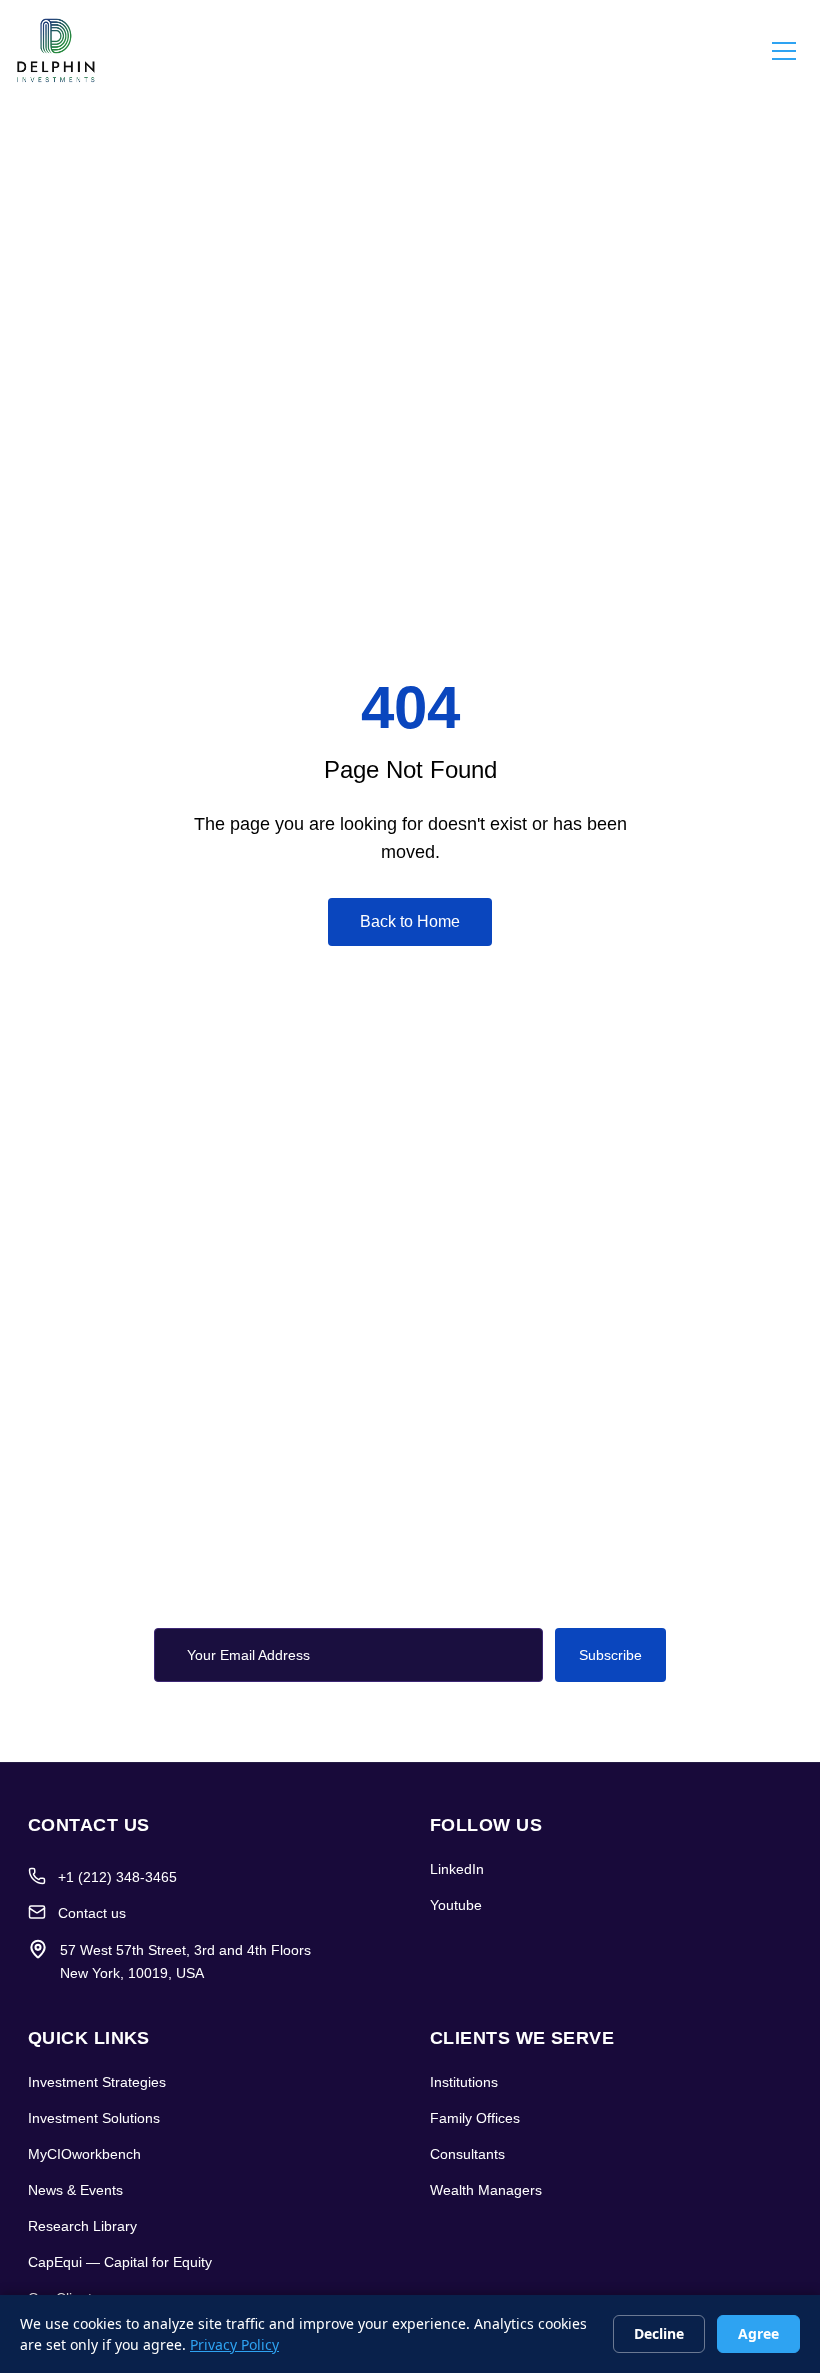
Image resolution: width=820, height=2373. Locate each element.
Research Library (82, 2226)
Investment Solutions (94, 2118)
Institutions (464, 2082)
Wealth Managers (486, 2190)
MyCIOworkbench (84, 2154)
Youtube (456, 1905)
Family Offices (475, 2118)
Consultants (467, 2154)
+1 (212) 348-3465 (117, 1877)
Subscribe (610, 1655)
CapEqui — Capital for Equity (120, 2262)
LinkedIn (457, 1869)
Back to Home (410, 921)
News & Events (75, 2190)
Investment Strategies (97, 2082)
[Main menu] (784, 50)
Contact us (92, 1913)
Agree (758, 2333)
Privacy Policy (234, 2344)
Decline (659, 2333)
